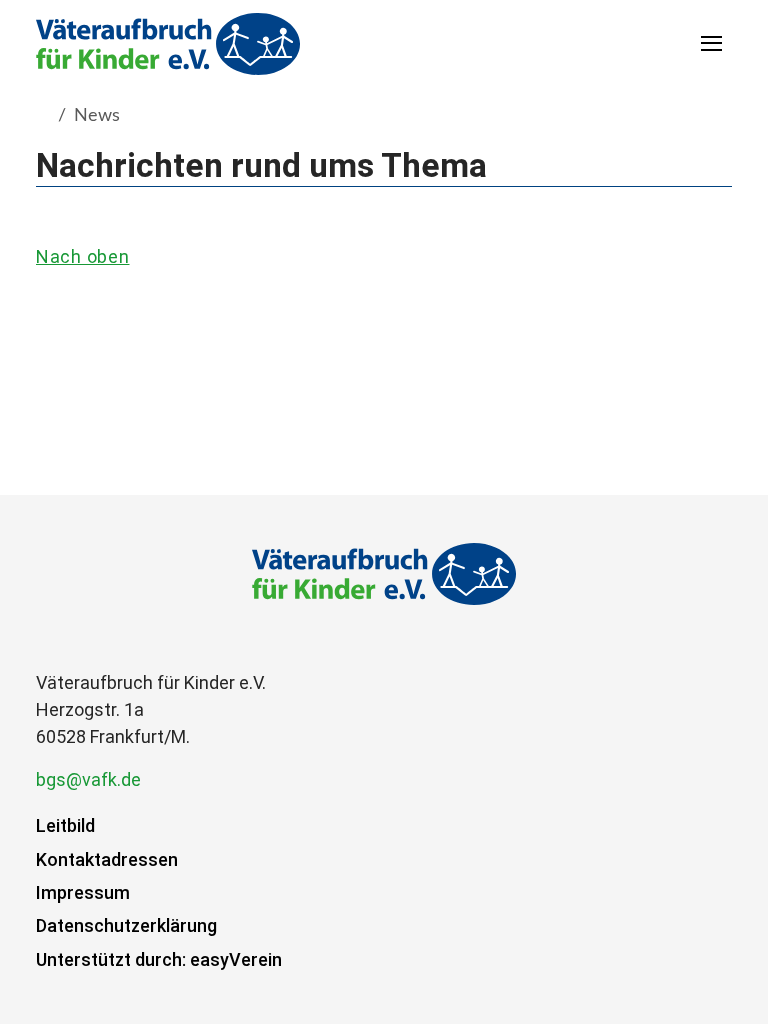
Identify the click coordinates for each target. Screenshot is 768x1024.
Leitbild (65, 825)
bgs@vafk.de (88, 779)
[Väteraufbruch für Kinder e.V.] (168, 43)
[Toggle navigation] (712, 43)
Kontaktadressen (107, 859)
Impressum (83, 892)
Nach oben (82, 256)
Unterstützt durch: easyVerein (159, 959)
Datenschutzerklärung (126, 925)
